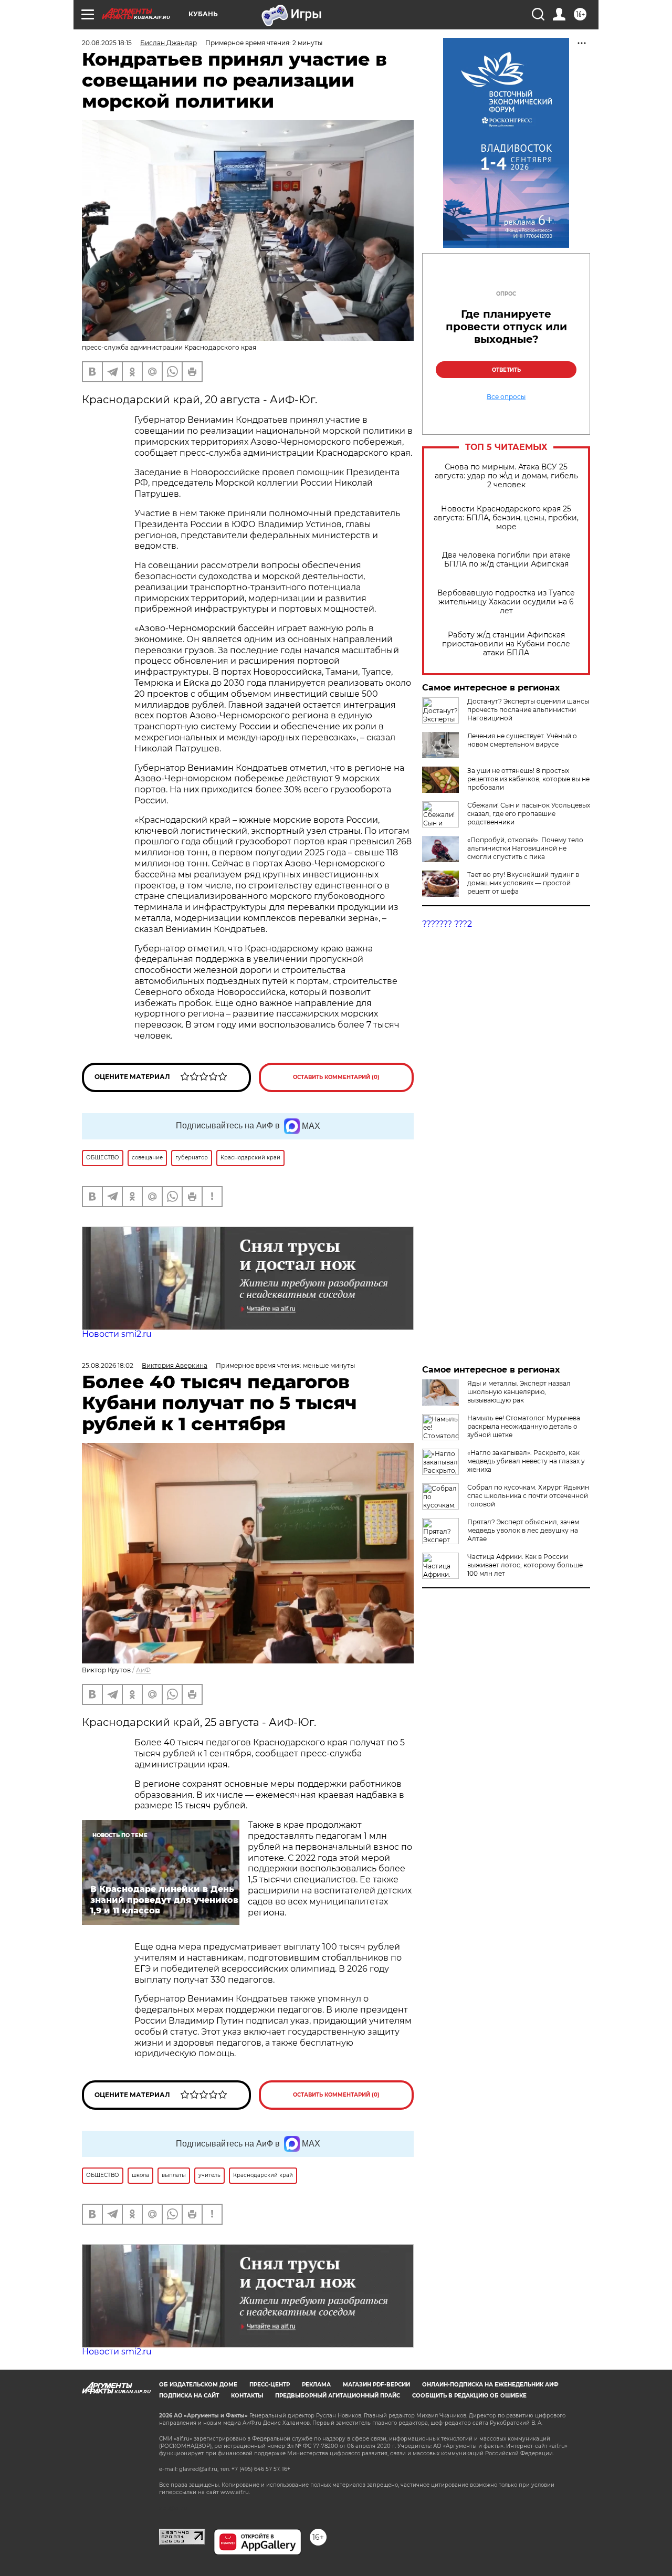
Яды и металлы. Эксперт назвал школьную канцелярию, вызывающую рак (519, 1392)
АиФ (143, 1670)
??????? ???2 (447, 924)
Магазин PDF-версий (376, 2385)
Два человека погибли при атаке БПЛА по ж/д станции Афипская (506, 560)
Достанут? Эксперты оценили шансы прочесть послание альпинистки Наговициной (528, 710)
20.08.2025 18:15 (107, 43)
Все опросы (506, 397)
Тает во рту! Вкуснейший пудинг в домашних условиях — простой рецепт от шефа (523, 883)
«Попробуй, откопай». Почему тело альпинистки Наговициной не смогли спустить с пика (525, 848)
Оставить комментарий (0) (336, 1077)
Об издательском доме (198, 2385)
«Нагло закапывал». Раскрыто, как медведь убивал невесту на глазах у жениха (526, 1461)
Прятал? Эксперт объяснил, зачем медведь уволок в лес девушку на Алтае (523, 1530)
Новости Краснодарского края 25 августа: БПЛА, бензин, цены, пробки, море (506, 518)
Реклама (316, 2385)
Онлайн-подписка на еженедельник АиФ (490, 2385)
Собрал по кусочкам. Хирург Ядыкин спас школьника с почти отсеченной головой (528, 1496)
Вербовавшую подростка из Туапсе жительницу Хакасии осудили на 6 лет (506, 602)
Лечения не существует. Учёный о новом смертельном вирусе (522, 740)
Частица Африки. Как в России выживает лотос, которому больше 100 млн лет (525, 1565)
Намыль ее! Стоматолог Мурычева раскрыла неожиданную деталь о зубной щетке (524, 1426)
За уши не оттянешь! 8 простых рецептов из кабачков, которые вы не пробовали (528, 779)
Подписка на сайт (189, 2396)
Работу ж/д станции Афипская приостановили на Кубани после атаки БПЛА (506, 644)
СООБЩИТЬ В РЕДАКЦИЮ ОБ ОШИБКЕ (469, 2396)
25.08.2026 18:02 (108, 1365)
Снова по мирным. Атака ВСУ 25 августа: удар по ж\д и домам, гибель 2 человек (506, 476)
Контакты (247, 2396)
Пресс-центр (270, 2385)
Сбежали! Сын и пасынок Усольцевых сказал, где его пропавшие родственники (529, 814)
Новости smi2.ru (117, 1334)
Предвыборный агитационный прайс (338, 2396)
